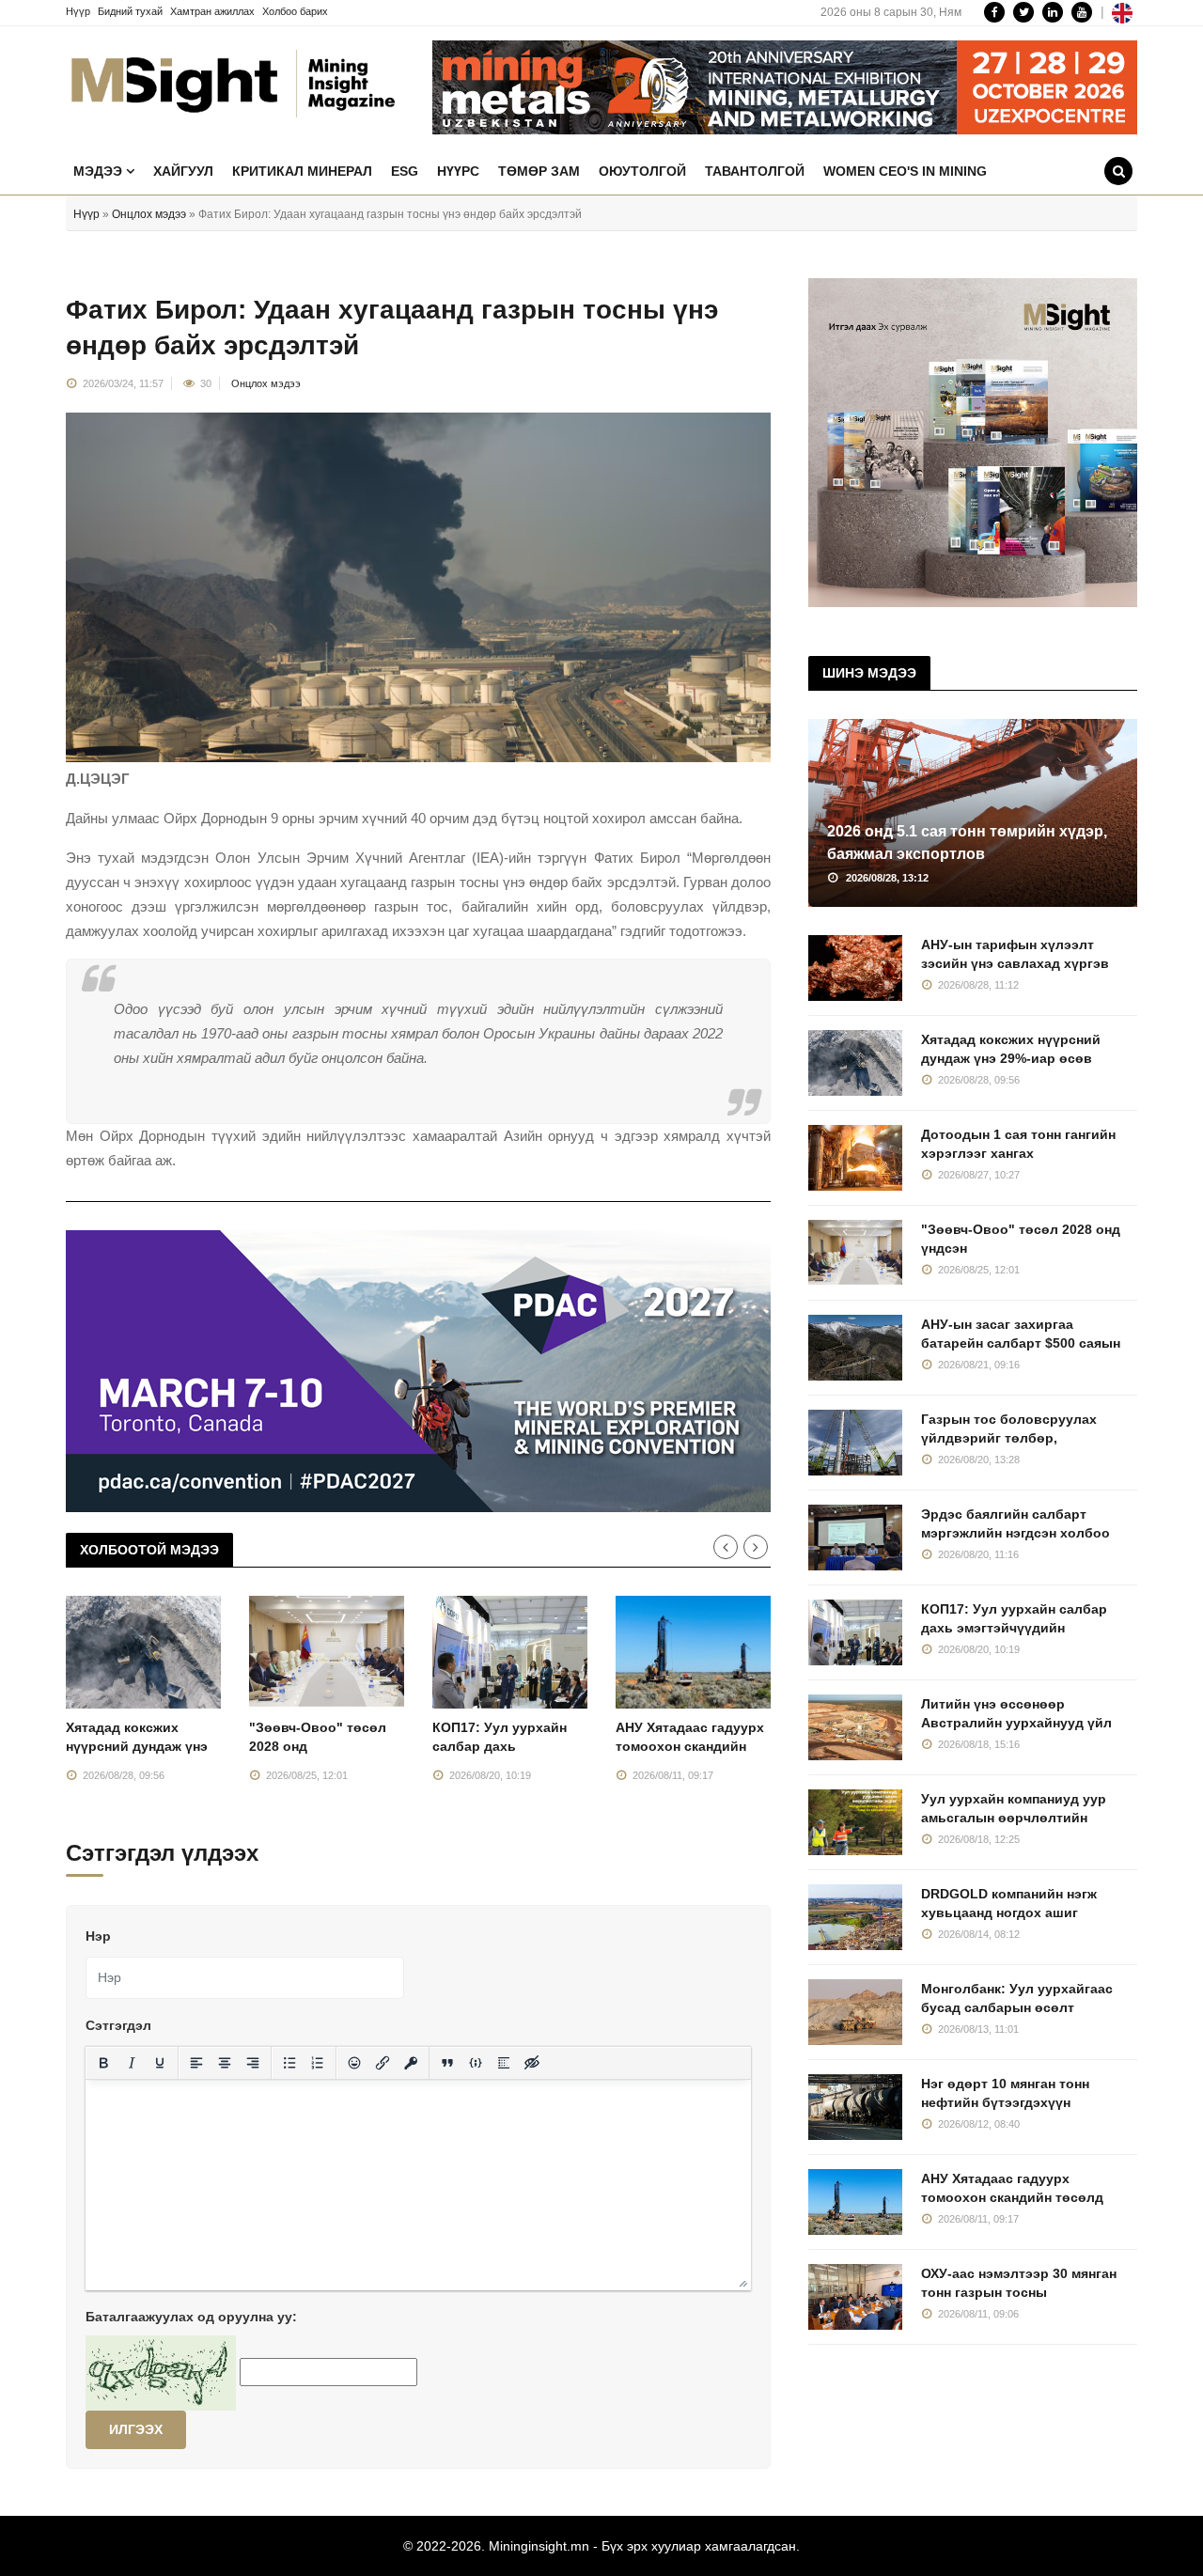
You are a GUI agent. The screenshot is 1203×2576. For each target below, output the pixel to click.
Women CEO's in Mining (905, 171)
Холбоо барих (295, 11)
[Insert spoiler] (504, 2063)
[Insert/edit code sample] (476, 2063)
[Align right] (253, 2063)
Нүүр (78, 11)
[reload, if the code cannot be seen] (161, 2372)
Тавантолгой (755, 171)
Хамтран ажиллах (212, 11)
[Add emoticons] (354, 2063)
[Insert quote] (447, 2063)
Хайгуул (183, 171)
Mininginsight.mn (539, 2546)
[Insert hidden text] (532, 2063)
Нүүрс (458, 171)
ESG (405, 171)
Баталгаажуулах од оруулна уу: (191, 2317)
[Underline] (160, 2063)
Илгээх (136, 2429)
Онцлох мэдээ (149, 214)
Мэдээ (100, 171)
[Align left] (196, 2063)
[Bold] (103, 2063)
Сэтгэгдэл (118, 2025)
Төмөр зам (539, 171)
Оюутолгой (642, 171)
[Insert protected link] (411, 2063)
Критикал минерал (302, 171)
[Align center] (225, 2063)
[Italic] (132, 2063)
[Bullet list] (289, 2063)
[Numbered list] (318, 2063)
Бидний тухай (130, 11)
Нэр (98, 1936)
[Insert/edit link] (383, 2063)
